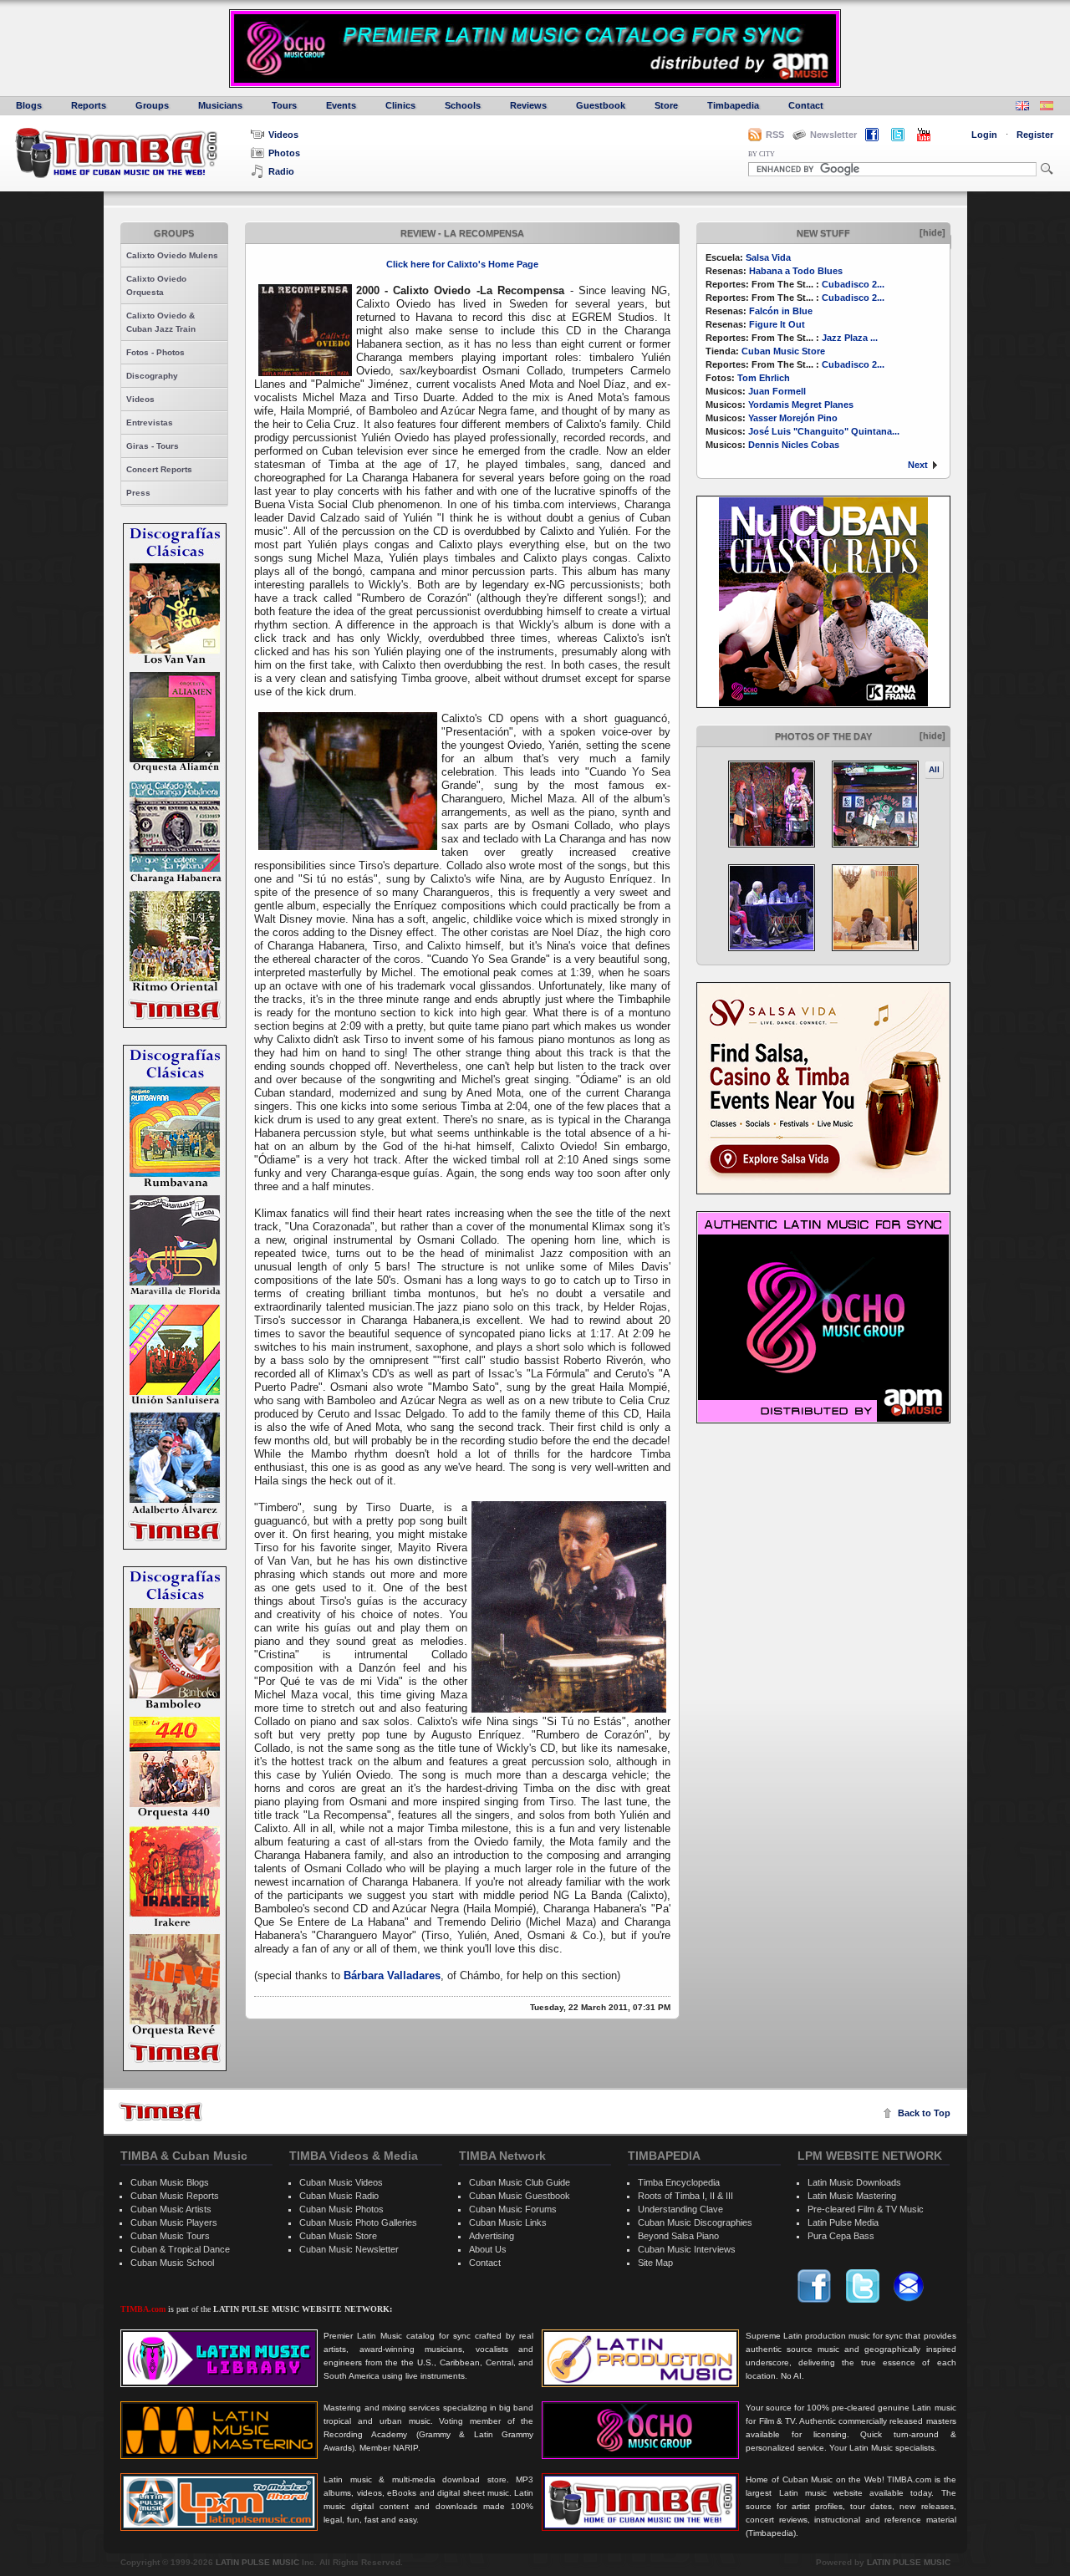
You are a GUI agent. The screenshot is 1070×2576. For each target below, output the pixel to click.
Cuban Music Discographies (695, 2222)
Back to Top (924, 2113)
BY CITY (762, 154)
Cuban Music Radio (339, 2196)
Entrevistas (150, 423)
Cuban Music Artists (171, 2209)
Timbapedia (733, 105)
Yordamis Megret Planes (801, 405)
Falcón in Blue (781, 311)
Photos (284, 153)
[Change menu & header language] (1022, 107)
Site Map (655, 2263)
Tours (284, 105)
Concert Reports (159, 469)
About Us (488, 2249)
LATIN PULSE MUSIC (257, 2562)
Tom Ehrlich (764, 378)
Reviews (528, 105)
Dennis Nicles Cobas (794, 445)
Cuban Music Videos (341, 2182)
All (934, 769)
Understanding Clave (680, 2209)
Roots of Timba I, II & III (685, 2196)
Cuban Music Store (783, 351)
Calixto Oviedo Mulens (172, 255)
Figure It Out (777, 324)
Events (341, 105)
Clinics (400, 105)
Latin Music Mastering (852, 2196)
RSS (775, 135)
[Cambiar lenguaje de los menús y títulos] (1047, 107)
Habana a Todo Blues (796, 271)
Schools (463, 105)
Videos (283, 135)
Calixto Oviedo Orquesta (156, 285)
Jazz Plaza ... (850, 338)
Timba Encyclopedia (679, 2182)
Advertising (492, 2236)
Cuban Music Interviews (687, 2249)
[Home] (160, 2112)
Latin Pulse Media (843, 2222)
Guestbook (601, 105)
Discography (152, 376)
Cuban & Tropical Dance (180, 2249)
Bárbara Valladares (392, 1975)
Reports (89, 105)
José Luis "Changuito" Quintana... (824, 431)
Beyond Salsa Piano (678, 2236)
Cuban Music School (172, 2263)
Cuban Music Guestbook (520, 2196)
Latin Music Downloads (854, 2182)
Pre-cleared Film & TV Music (866, 2209)
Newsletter (833, 135)
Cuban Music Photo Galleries (358, 2222)
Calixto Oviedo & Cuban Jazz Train (161, 322)
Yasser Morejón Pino (793, 418)
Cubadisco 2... (853, 284)
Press (138, 493)
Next (918, 465)
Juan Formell (777, 391)
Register (1035, 135)
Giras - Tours (153, 446)
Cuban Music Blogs (170, 2182)
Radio (281, 171)
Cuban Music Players (174, 2222)
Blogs (29, 105)
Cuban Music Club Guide (520, 2182)
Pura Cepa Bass (841, 2236)
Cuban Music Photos (341, 2209)
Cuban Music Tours (170, 2236)
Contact (806, 105)
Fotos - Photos (155, 352)
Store (666, 105)
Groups (152, 105)
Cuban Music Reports (175, 2196)
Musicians (220, 105)
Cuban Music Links (508, 2222)
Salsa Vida (768, 257)
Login (984, 135)
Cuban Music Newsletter (349, 2249)
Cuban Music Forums (513, 2209)
